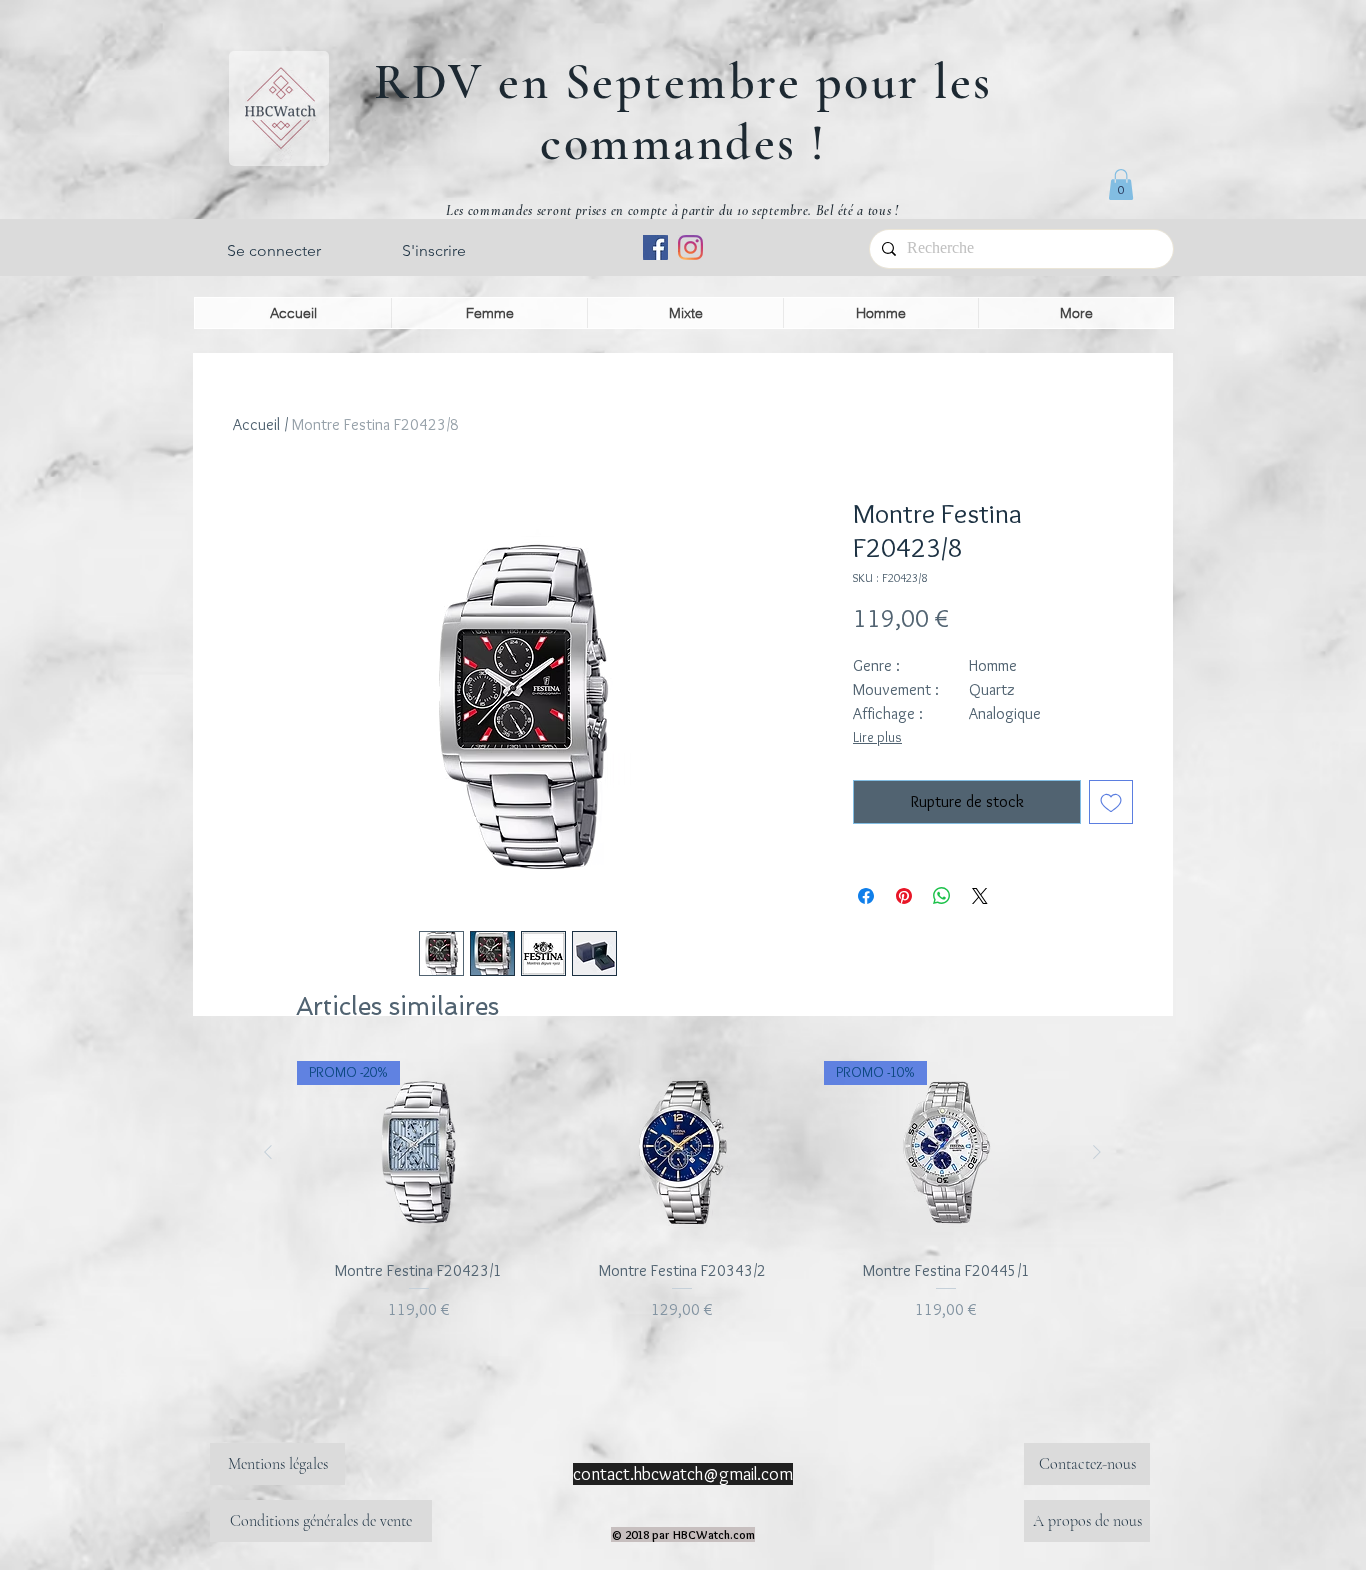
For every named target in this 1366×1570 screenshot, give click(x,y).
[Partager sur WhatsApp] (942, 896)
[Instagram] (690, 247)
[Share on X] (980, 896)
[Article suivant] (1097, 1152)
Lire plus (877, 737)
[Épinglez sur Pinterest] (904, 896)
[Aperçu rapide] (683, 1152)
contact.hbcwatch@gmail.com (683, 1474)
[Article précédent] (268, 1152)
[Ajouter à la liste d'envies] (1111, 802)
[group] (682, 1202)
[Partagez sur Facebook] (866, 896)
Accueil (256, 424)
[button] (1121, 184)
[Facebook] (655, 247)
